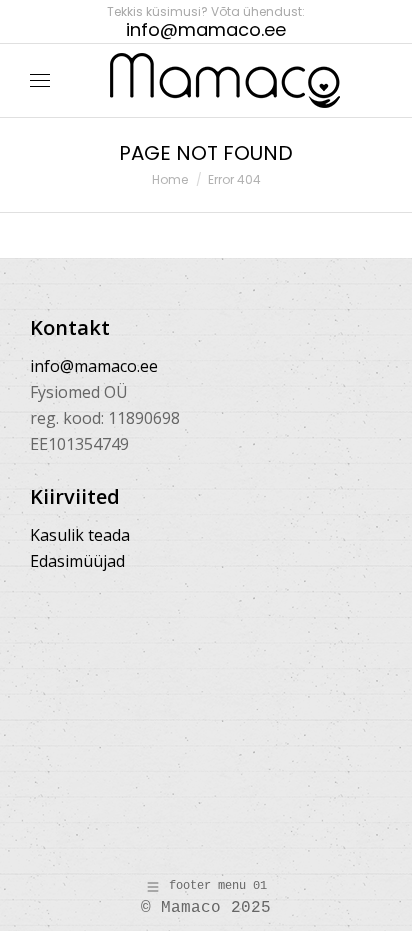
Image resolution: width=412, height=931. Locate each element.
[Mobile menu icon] (40, 80)
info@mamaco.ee (94, 366)
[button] (296, 16)
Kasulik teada (80, 535)
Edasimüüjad (77, 561)
